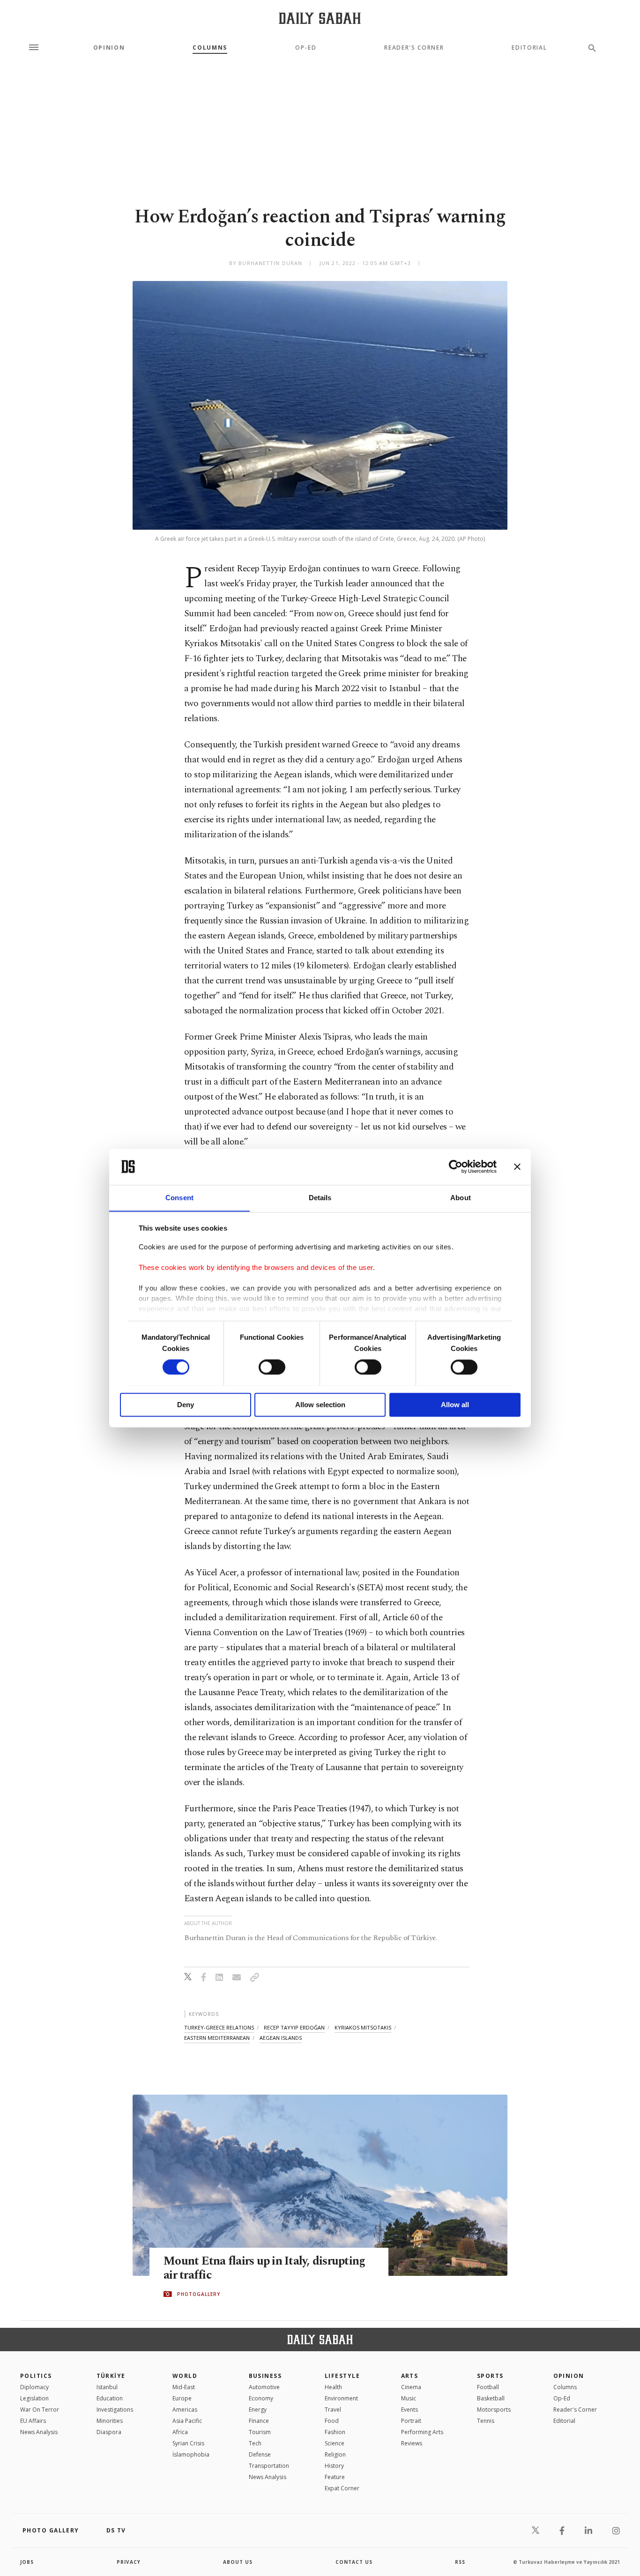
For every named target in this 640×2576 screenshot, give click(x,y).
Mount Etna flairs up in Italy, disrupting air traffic (264, 2268)
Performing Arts (422, 2432)
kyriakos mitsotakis (363, 2027)
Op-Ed (306, 48)
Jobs (27, 2562)
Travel (333, 2410)
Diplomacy (34, 2387)
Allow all (455, 1405)
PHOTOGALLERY (199, 2294)
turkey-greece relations (219, 2027)
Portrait (411, 2421)
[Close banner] (517, 1166)
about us (238, 2562)
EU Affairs (33, 2421)
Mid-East (184, 2387)
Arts (410, 2376)
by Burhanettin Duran (266, 263)
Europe (182, 2398)
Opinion (109, 48)
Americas (185, 2410)
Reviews (412, 2443)
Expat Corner (342, 2488)
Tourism (260, 2432)
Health (333, 2387)
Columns (210, 48)
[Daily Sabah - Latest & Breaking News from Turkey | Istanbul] (320, 18)
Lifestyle (342, 2376)
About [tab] (461, 1198)
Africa (180, 2432)
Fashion (335, 2432)
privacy (129, 2562)
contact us (354, 2562)
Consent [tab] (179, 1198)
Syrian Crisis (188, 2443)
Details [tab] (320, 1198)
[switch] (272, 1367)
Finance (259, 2421)
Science (335, 2443)
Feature (335, 2477)
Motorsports (494, 2410)
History (334, 2466)
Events (409, 2410)
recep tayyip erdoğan (294, 2027)
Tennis (486, 2421)
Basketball (491, 2398)
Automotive (264, 2387)
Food (332, 2421)
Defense (260, 2454)
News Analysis (39, 2432)
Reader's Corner (414, 48)
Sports (490, 2376)
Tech (255, 2443)
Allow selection (320, 1405)
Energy (258, 2410)
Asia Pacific (187, 2421)
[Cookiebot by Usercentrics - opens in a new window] (456, 1166)
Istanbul (107, 2387)
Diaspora (109, 2432)
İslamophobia (191, 2454)
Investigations (115, 2410)
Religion (335, 2454)
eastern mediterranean (217, 2038)
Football (488, 2387)
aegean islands (281, 2038)
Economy (261, 2398)
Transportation (269, 2466)
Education (110, 2398)
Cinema (411, 2387)
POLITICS (36, 2376)
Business (265, 2376)
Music (409, 2398)
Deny (186, 1405)
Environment (341, 2398)
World (185, 2376)
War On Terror (40, 2410)
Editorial (529, 48)
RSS (460, 2562)
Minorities (110, 2421)
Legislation (34, 2398)
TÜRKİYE (111, 2376)
